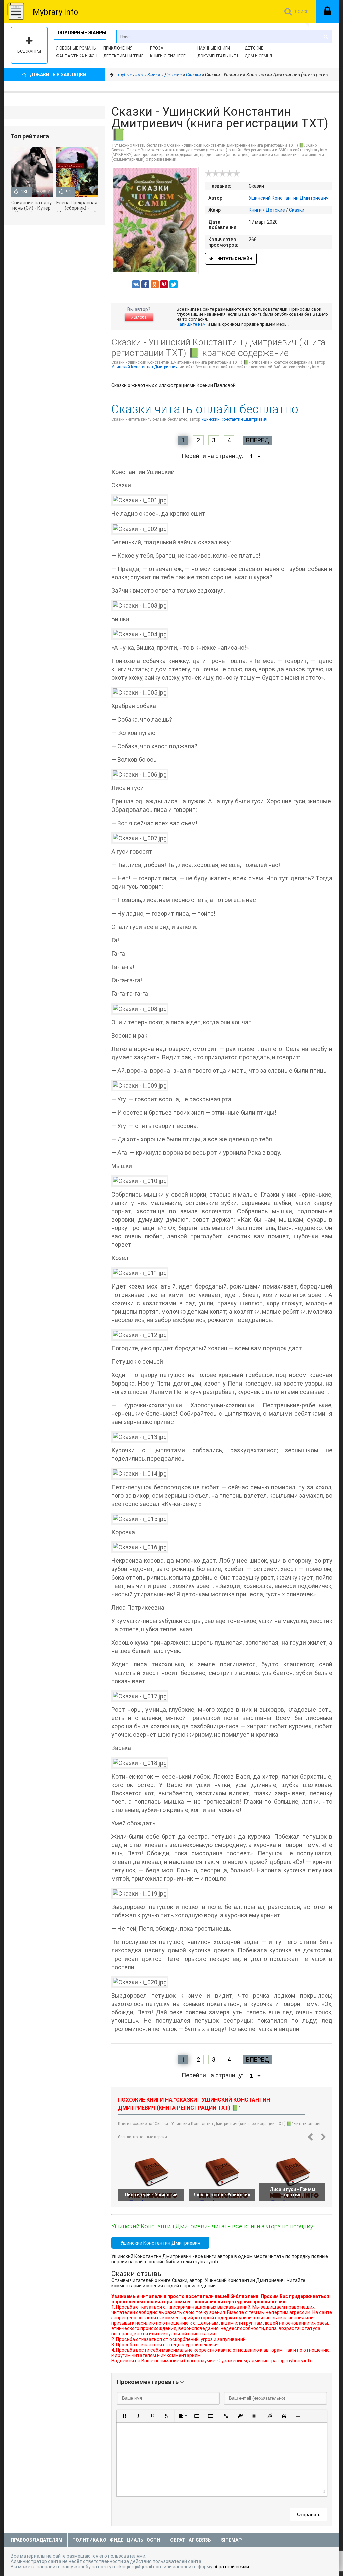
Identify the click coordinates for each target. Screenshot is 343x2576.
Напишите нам (191, 324)
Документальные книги (224, 56)
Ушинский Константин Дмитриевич (289, 198)
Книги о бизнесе (168, 56)
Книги (255, 210)
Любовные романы (76, 48)
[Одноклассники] (155, 284)
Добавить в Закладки (58, 75)
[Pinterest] (164, 284)
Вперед (257, 440)
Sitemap (231, 2540)
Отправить (309, 2514)
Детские (254, 48)
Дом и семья (258, 56)
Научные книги (214, 48)
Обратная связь (191, 2540)
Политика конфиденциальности (116, 2540)
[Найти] (326, 37)
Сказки (297, 210)
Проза (157, 48)
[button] (124, 2416)
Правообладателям (37, 2540)
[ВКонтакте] (136, 284)
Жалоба (139, 317)
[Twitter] (174, 284)
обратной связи (231, 2567)
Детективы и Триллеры (129, 56)
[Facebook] (145, 284)
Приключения (118, 48)
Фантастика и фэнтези (82, 56)
